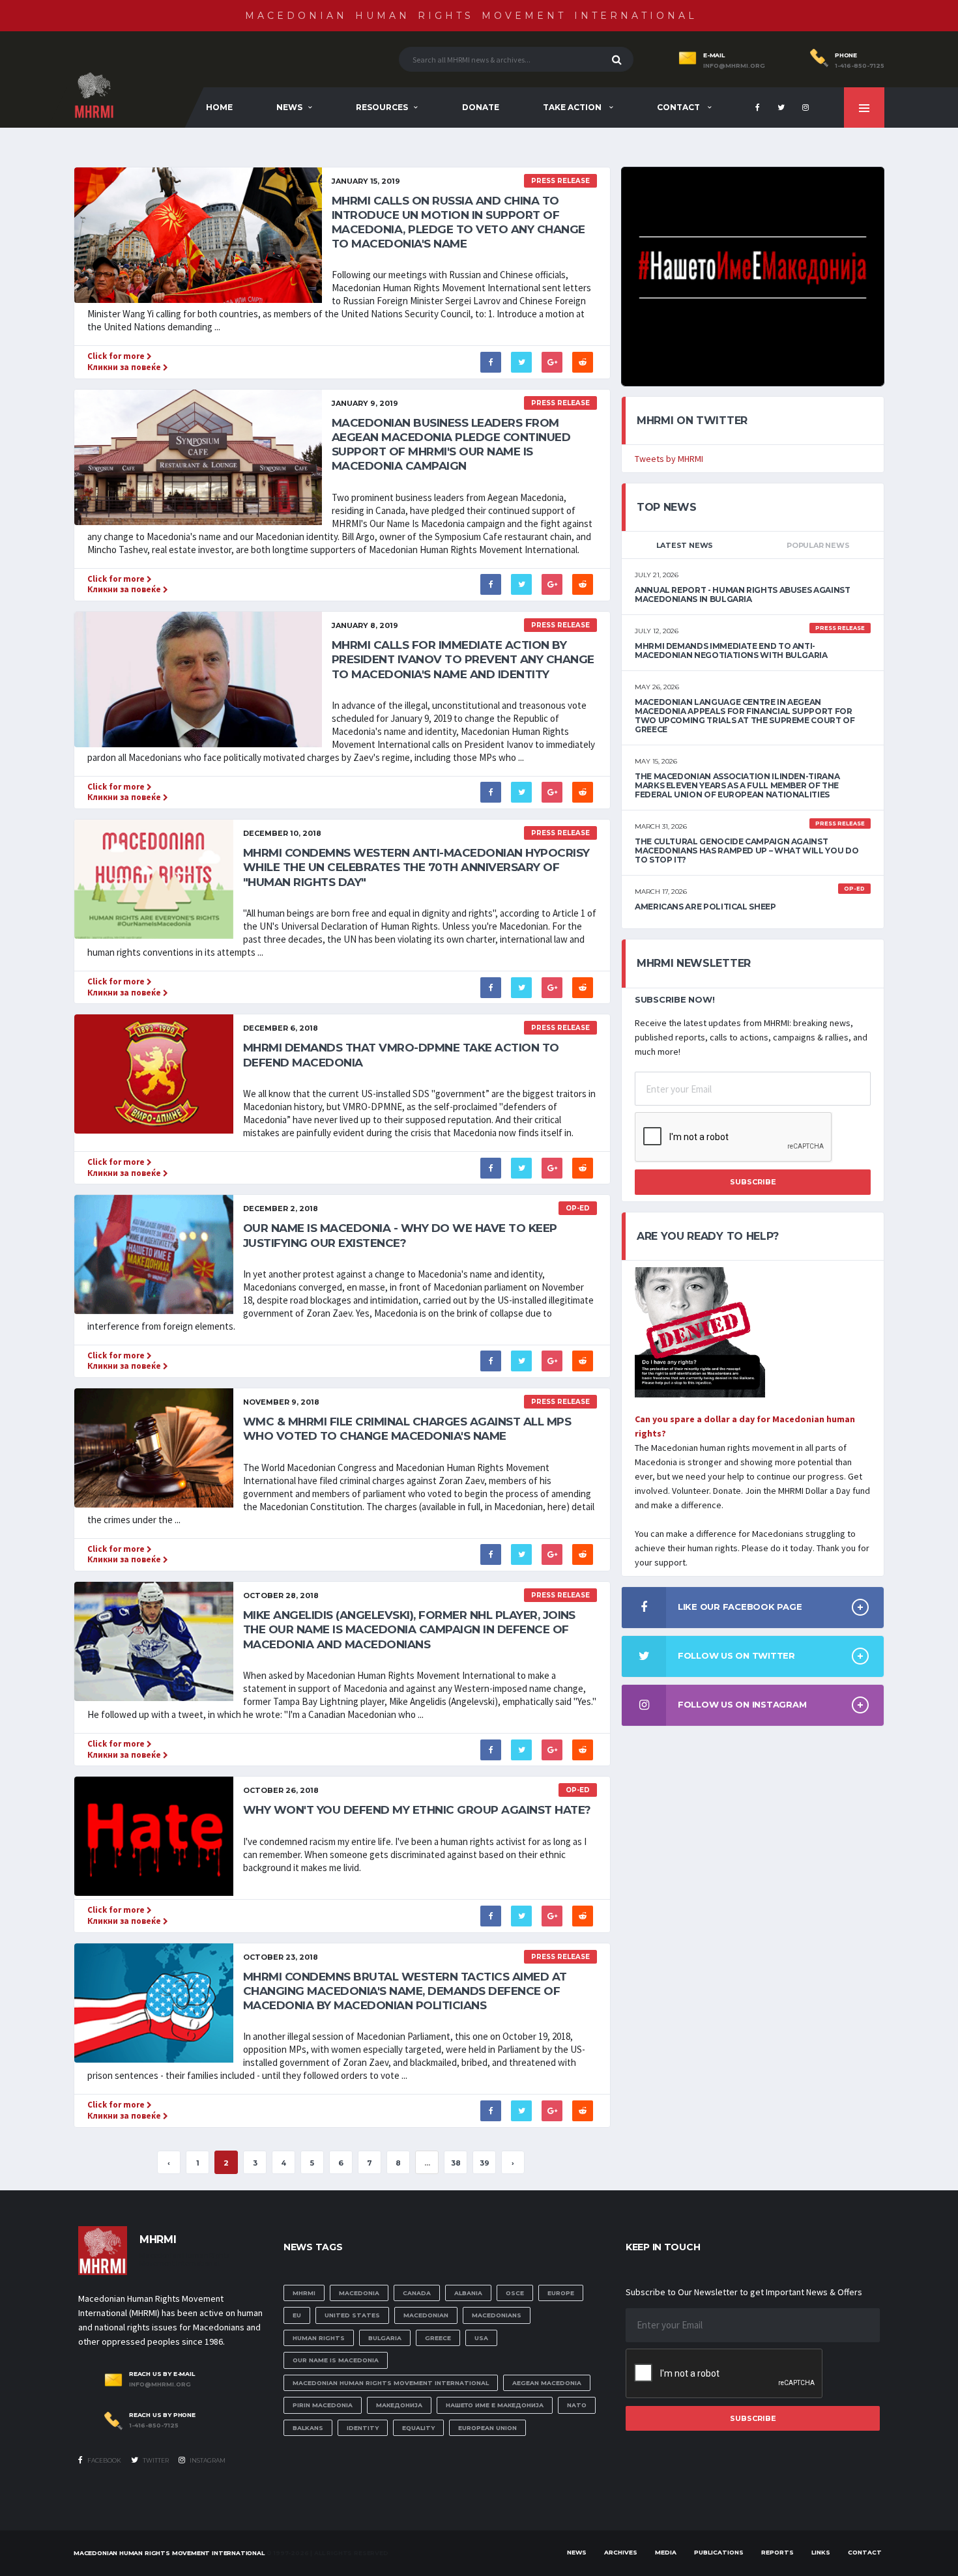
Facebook (104, 2460)
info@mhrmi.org (734, 66)
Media (666, 2552)
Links (821, 2552)
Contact (679, 107)
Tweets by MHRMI (669, 459)
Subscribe (753, 1182)
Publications (719, 2552)
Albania (468, 2293)
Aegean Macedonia (547, 2383)
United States (352, 2315)
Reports (777, 2552)
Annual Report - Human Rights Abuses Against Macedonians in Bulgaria (743, 594)
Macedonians (497, 2315)
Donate (481, 107)
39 (485, 2163)
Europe (561, 2293)
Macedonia (359, 2293)
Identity (363, 2428)
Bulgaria (385, 2338)
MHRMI (304, 2293)
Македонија (399, 2405)
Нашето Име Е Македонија (495, 2405)
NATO (577, 2405)
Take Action (573, 107)
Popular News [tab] (818, 545)
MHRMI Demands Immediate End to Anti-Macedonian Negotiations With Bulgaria (731, 651)
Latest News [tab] (685, 545)
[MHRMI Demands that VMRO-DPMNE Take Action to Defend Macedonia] (154, 1073)
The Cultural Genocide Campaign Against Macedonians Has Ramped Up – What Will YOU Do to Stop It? (747, 851)
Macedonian (426, 2315)
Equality (418, 2428)
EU (297, 2315)
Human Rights (319, 2338)
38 (456, 2163)
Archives (621, 2552)
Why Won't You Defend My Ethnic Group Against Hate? (417, 1810)
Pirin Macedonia (323, 2405)
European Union (487, 2428)
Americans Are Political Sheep (705, 907)
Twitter (155, 2460)
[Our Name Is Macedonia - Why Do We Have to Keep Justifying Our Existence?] (154, 1254)
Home (219, 107)
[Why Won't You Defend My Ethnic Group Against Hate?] (154, 1836)
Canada (417, 2293)
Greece (438, 2338)
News (289, 107)
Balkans (308, 2428)
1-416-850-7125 (860, 66)
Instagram (207, 2460)
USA (481, 2338)
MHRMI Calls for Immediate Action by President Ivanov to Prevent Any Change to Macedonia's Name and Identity (463, 659)
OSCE (515, 2293)
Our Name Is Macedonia (336, 2360)
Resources (382, 107)
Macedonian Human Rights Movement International (471, 16)
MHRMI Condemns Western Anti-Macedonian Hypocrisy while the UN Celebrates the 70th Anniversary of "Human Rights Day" (416, 867)
